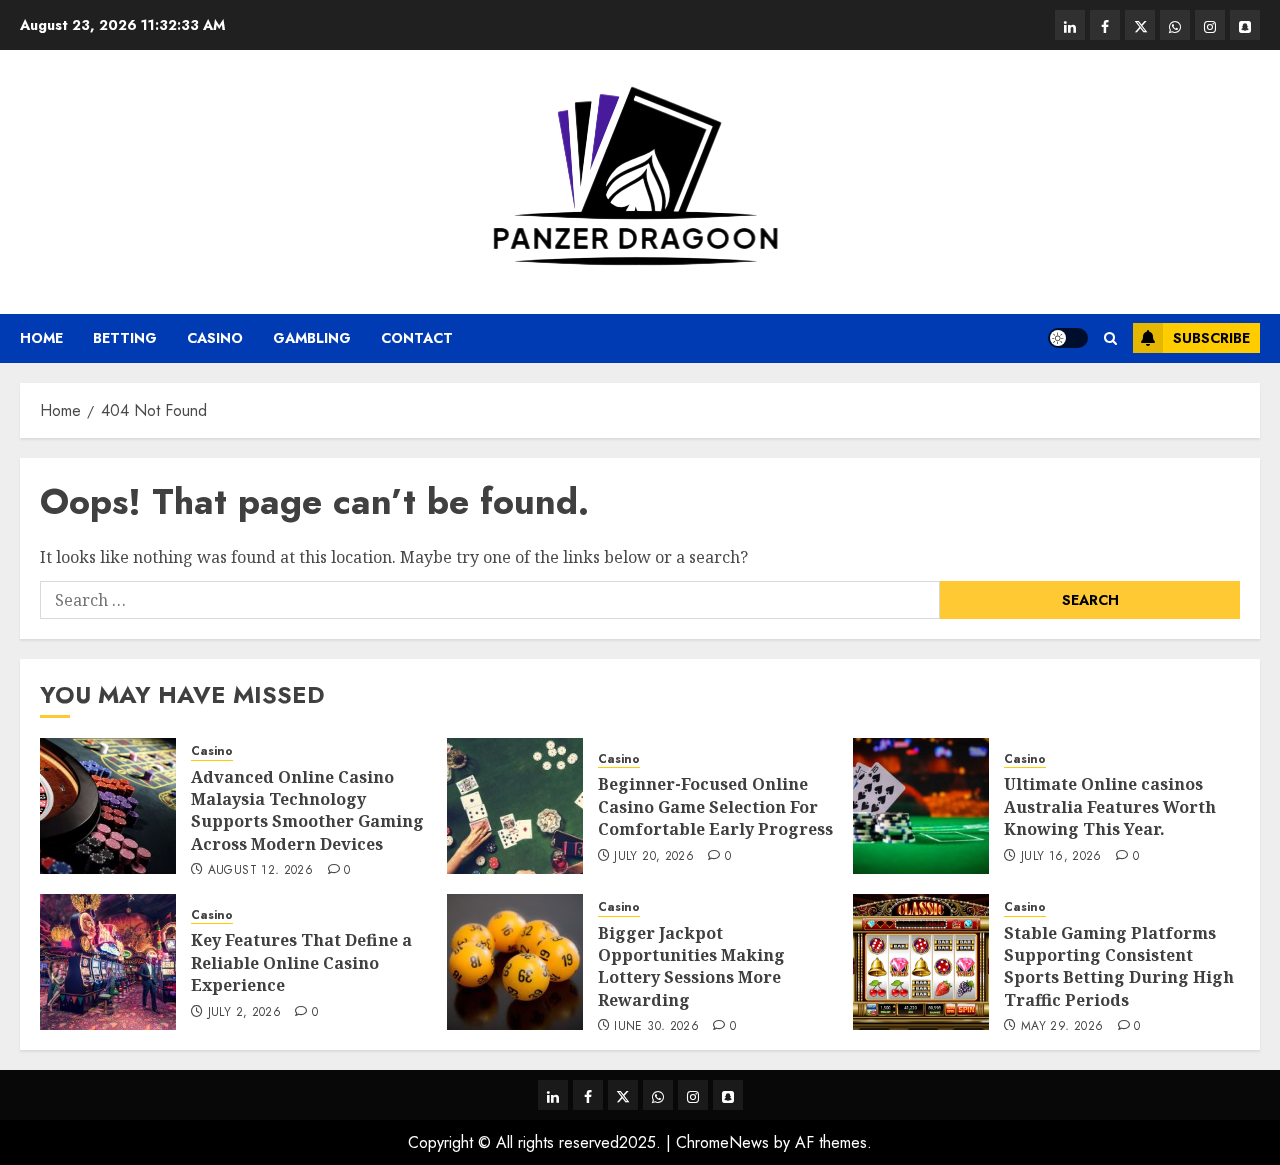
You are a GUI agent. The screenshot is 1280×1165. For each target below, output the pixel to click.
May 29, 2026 (1062, 1027)
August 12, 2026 (260, 871)
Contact (417, 338)
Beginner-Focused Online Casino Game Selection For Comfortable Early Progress (715, 806)
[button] (1110, 338)
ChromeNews (722, 1142)
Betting (125, 338)
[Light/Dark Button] (1068, 338)
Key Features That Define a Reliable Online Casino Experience (301, 962)
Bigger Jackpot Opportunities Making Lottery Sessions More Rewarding (691, 966)
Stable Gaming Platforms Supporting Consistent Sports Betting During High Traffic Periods (1119, 966)
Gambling (312, 338)
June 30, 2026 (656, 1027)
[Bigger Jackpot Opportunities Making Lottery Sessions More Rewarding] (515, 962)
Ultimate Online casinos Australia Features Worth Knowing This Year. (1110, 806)
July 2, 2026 (244, 1013)
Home (41, 338)
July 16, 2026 (1061, 857)
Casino (215, 338)
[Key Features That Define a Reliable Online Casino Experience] (108, 962)
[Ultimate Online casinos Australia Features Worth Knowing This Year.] (921, 806)
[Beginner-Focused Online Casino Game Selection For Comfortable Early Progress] (515, 806)
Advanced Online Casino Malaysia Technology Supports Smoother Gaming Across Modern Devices (307, 810)
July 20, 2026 (654, 857)
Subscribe (1211, 338)
